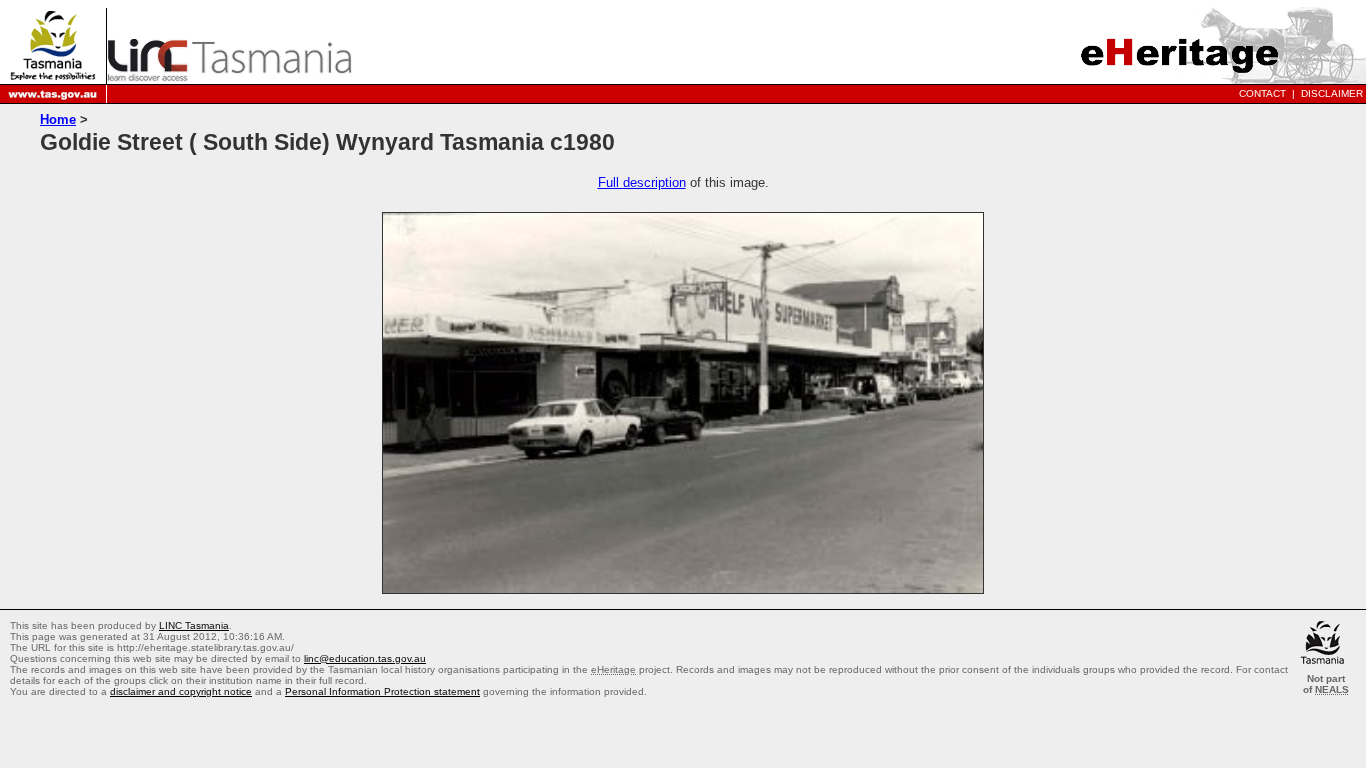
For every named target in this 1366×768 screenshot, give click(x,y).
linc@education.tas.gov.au (365, 658)
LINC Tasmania (194, 625)
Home (58, 119)
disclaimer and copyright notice (181, 691)
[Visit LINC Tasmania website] (229, 75)
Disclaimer (1332, 93)
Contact (1262, 93)
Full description (642, 182)
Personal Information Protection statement (382, 691)
